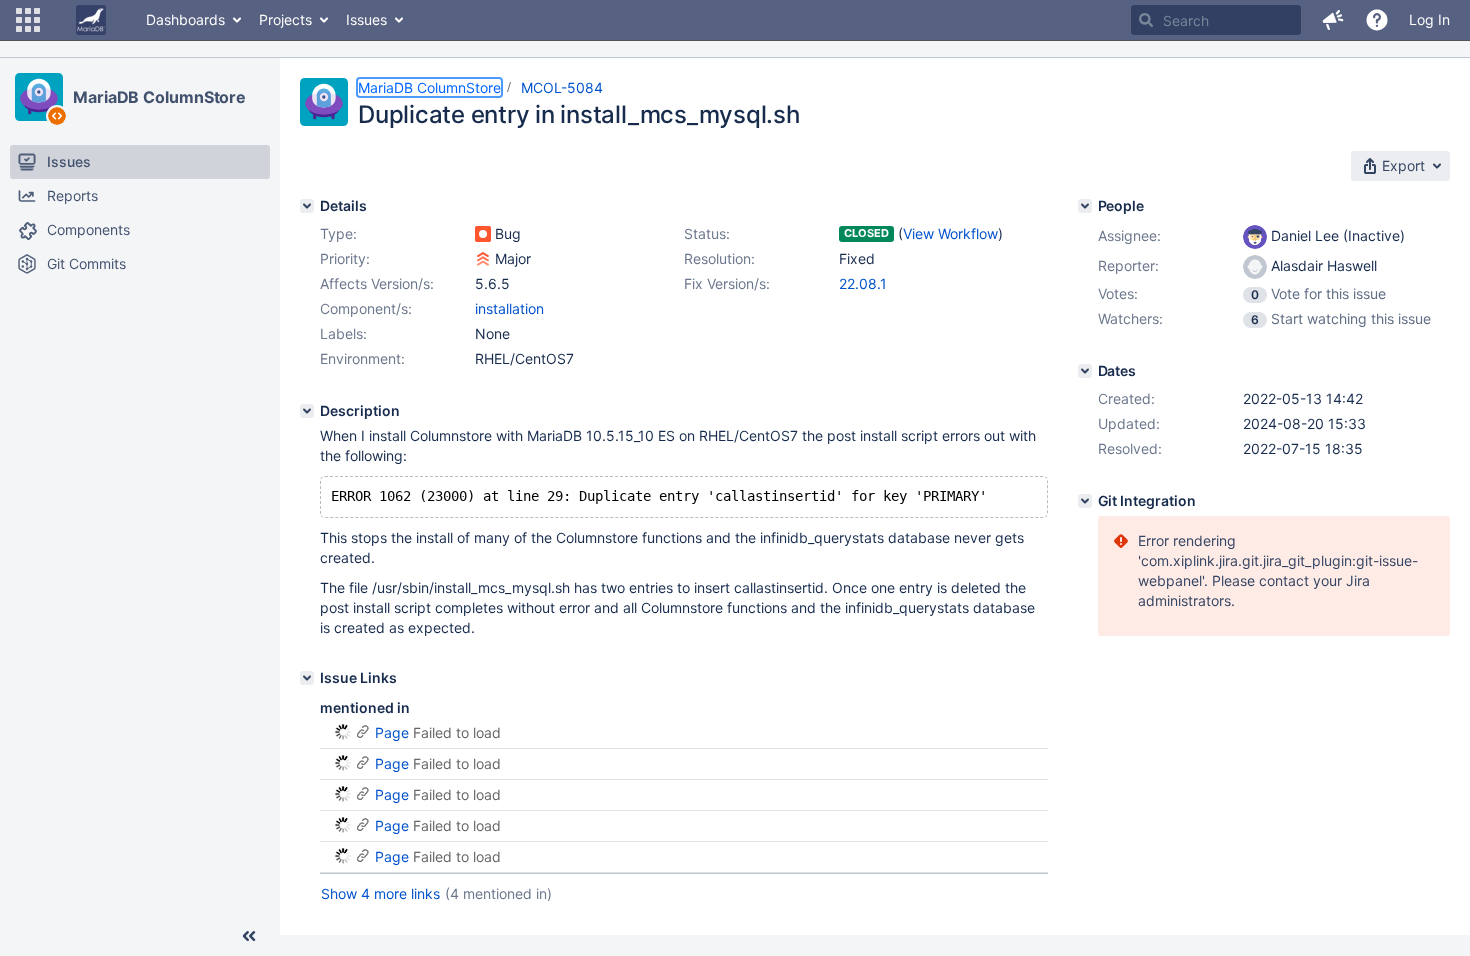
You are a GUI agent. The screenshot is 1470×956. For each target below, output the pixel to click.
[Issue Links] (307, 678)
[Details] (307, 206)
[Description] (307, 411)
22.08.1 (863, 283)
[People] (1085, 206)
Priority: (345, 258)
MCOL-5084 (562, 87)
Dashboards (185, 19)
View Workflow (950, 233)
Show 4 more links (380, 893)
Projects (285, 19)
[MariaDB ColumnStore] (39, 97)
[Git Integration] (1085, 501)
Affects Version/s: (377, 283)
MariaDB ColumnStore (159, 97)
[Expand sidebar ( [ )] (249, 936)
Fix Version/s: (727, 283)
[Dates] (1085, 371)
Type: (338, 233)
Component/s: (366, 308)
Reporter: (1128, 265)
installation (509, 308)
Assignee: (1129, 235)
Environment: (362, 358)
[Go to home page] (91, 20)
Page (392, 732)
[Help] (1377, 20)
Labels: (343, 333)
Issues (366, 19)
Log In (1429, 19)
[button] (28, 20)
